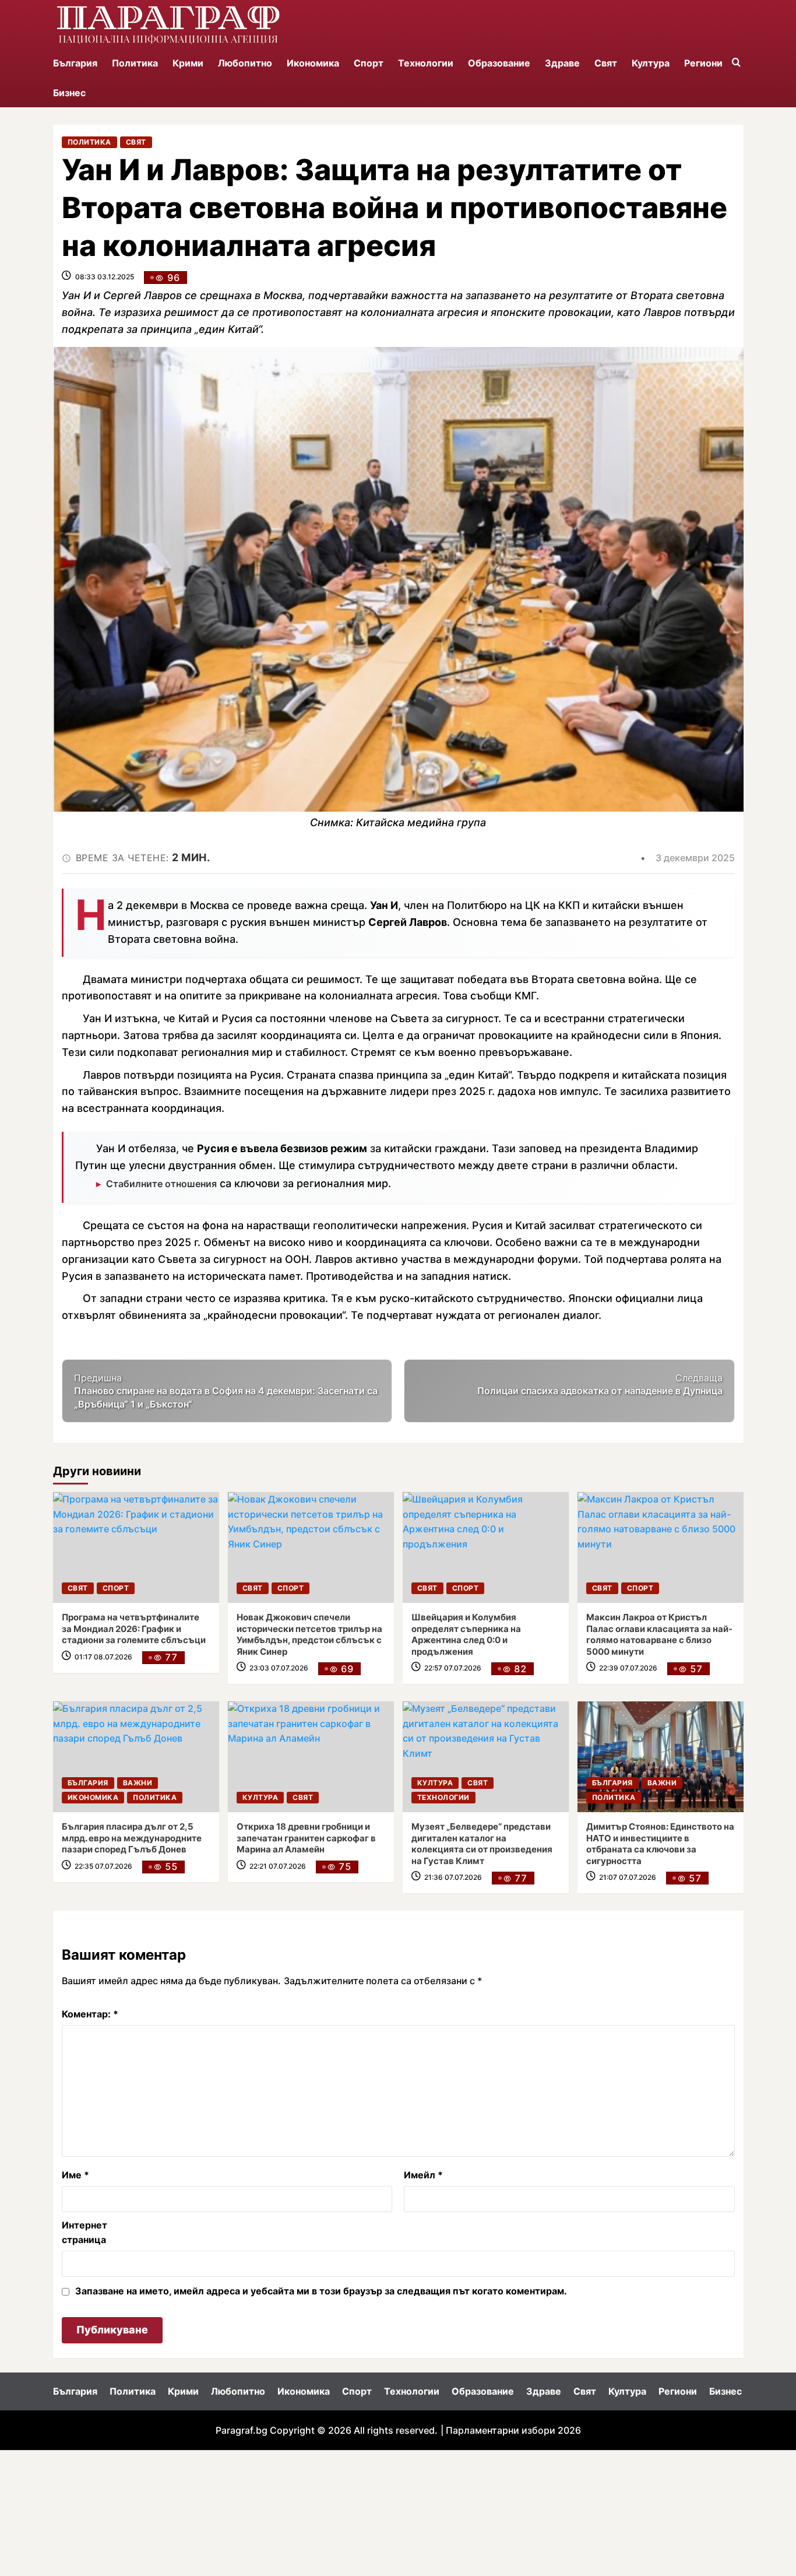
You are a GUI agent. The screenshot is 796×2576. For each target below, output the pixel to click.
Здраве (562, 63)
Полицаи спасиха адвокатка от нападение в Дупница (600, 1384)
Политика (135, 63)
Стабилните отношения (161, 1184)
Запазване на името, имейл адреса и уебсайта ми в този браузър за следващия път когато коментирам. (321, 2291)
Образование (499, 63)
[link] (136, 1547)
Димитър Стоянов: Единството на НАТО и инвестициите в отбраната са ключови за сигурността (660, 1844)
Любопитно (245, 63)
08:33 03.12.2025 (105, 277)
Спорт (369, 63)
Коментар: (90, 2014)
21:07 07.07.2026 (628, 1877)
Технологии (426, 63)
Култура (651, 63)
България (75, 63)
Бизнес (69, 93)
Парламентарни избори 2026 (513, 2430)
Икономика (313, 63)
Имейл (423, 2175)
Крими (188, 63)
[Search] (736, 63)
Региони (703, 63)
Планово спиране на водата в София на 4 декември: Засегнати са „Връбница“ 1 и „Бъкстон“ (226, 1391)
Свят (606, 63)
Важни (138, 1783)
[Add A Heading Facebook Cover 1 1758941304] (168, 24)
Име (75, 2175)
